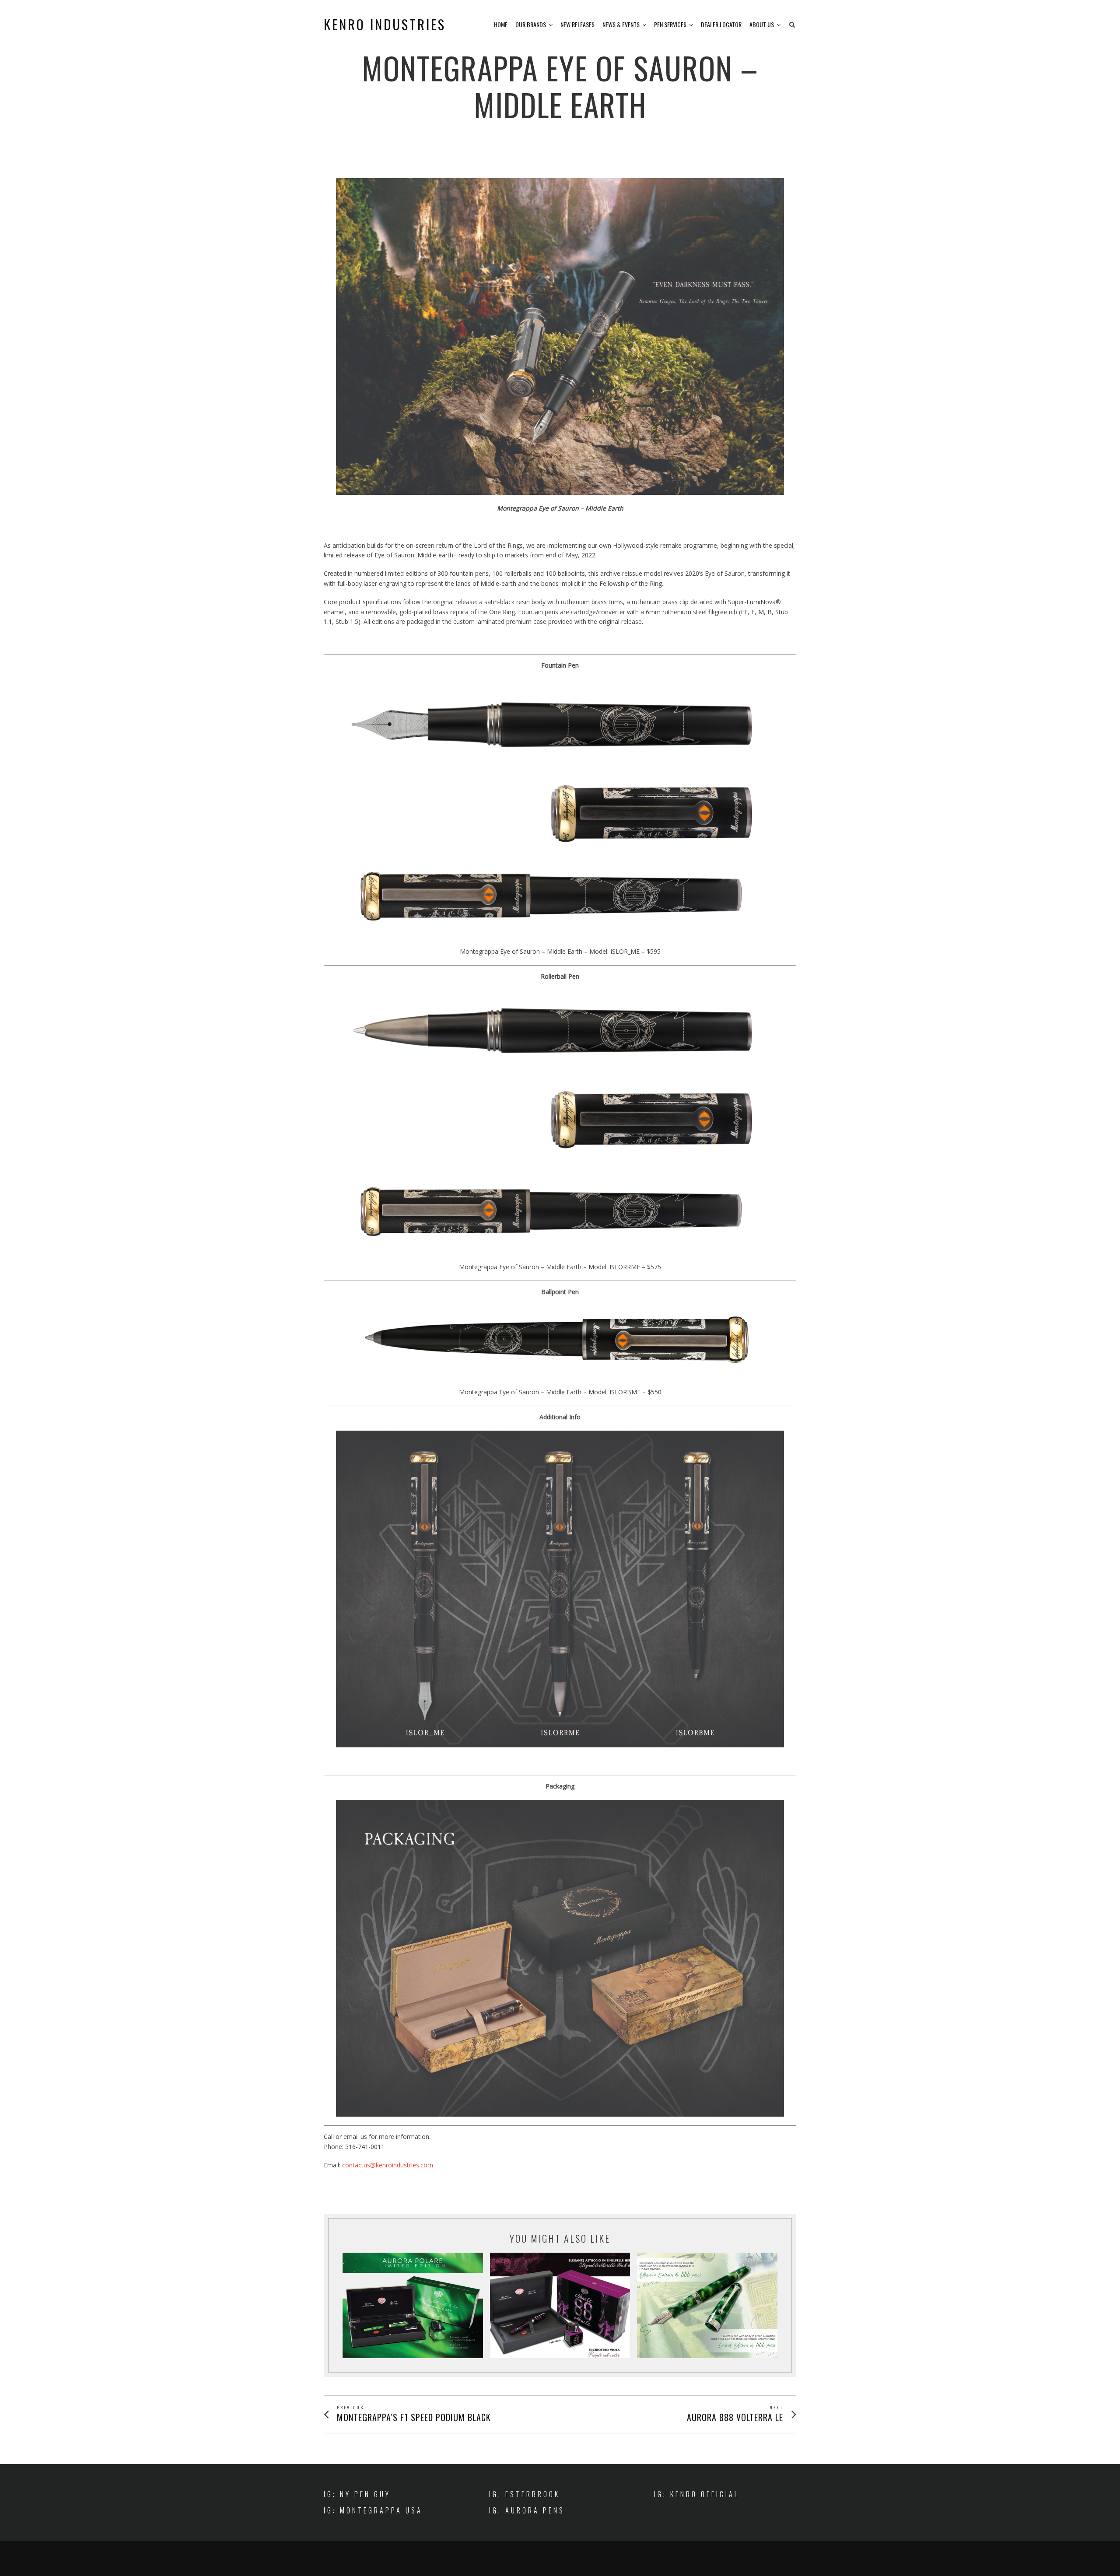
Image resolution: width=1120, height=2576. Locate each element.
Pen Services (670, 24)
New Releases (577, 24)
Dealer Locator (721, 24)
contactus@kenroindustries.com (388, 2165)
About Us (762, 24)
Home (501, 24)
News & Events (621, 24)
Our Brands (531, 24)
